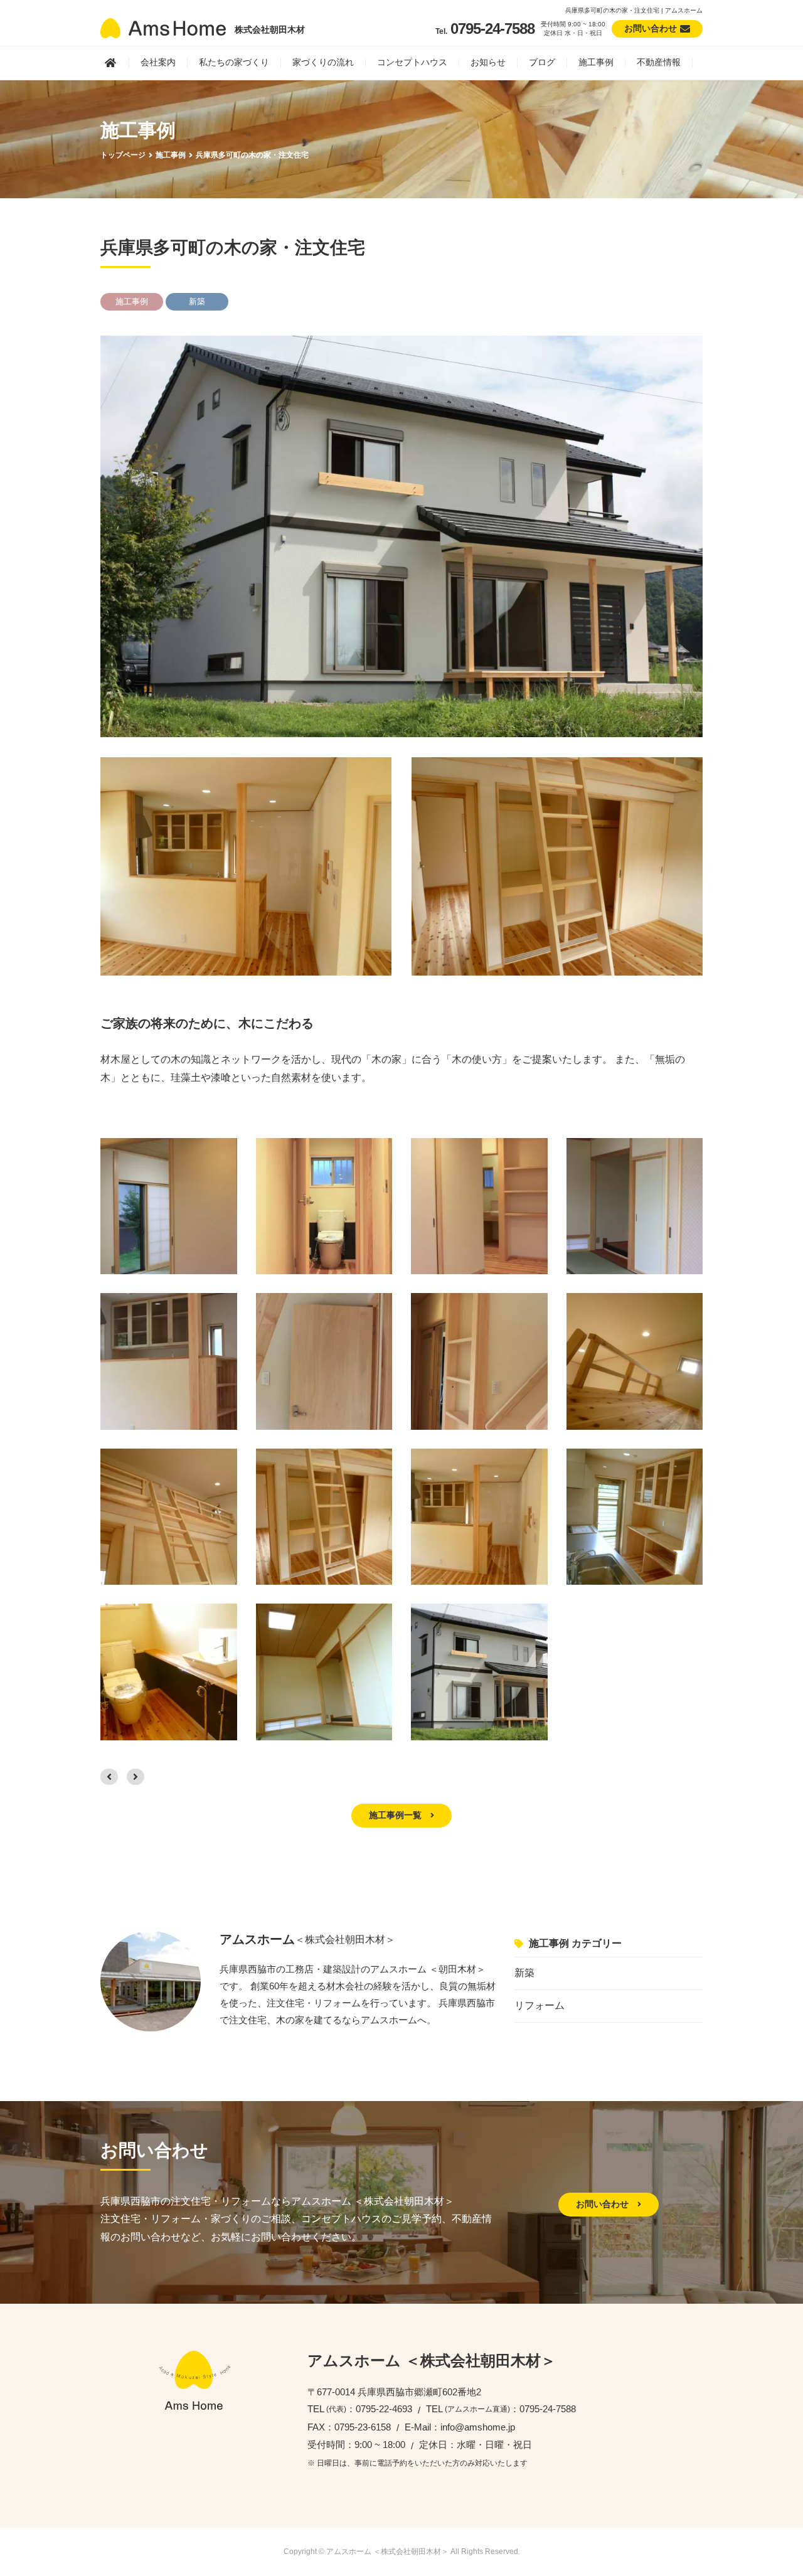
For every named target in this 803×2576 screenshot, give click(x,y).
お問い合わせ (604, 2204)
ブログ (542, 62)
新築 (524, 1973)
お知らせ (488, 62)
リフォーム (540, 2005)
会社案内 (158, 62)
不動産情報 (659, 62)
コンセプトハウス (412, 62)
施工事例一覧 (396, 1815)
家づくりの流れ (323, 62)
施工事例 (596, 62)
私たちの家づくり (234, 62)
